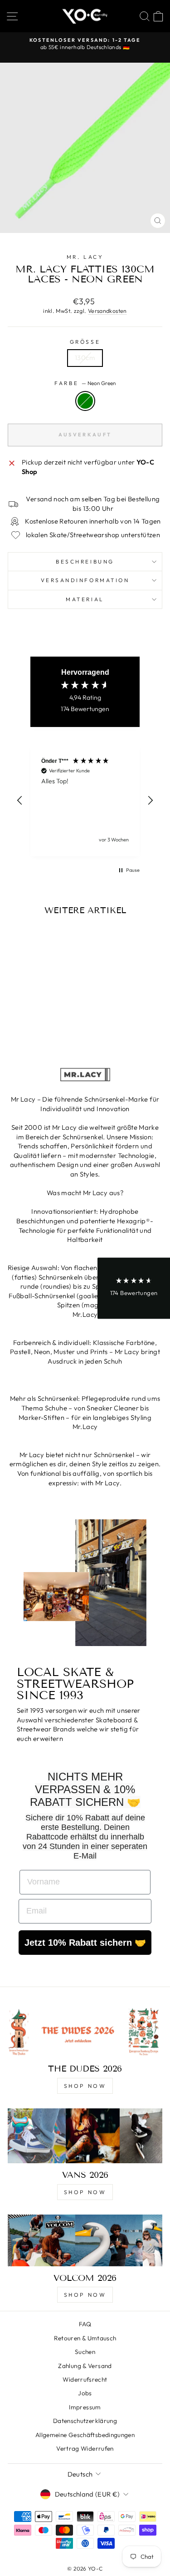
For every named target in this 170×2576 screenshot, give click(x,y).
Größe (85, 342)
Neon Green (85, 401)
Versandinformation (85, 580)
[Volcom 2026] (85, 2240)
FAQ (85, 2324)
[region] (85, 801)
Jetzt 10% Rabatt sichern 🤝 (85, 1943)
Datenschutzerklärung (85, 2421)
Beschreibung (85, 561)
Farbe (85, 383)
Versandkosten (107, 311)
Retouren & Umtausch (85, 2338)
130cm (85, 358)
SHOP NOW (85, 2086)
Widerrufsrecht (85, 2379)
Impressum (85, 2407)
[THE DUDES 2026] (85, 2031)
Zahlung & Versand (85, 2366)
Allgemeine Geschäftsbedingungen (85, 2435)
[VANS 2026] (85, 2136)
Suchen (85, 2352)
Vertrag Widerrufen (85, 2448)
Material (85, 599)
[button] (20, 801)
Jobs (85, 2393)
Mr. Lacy (85, 257)
